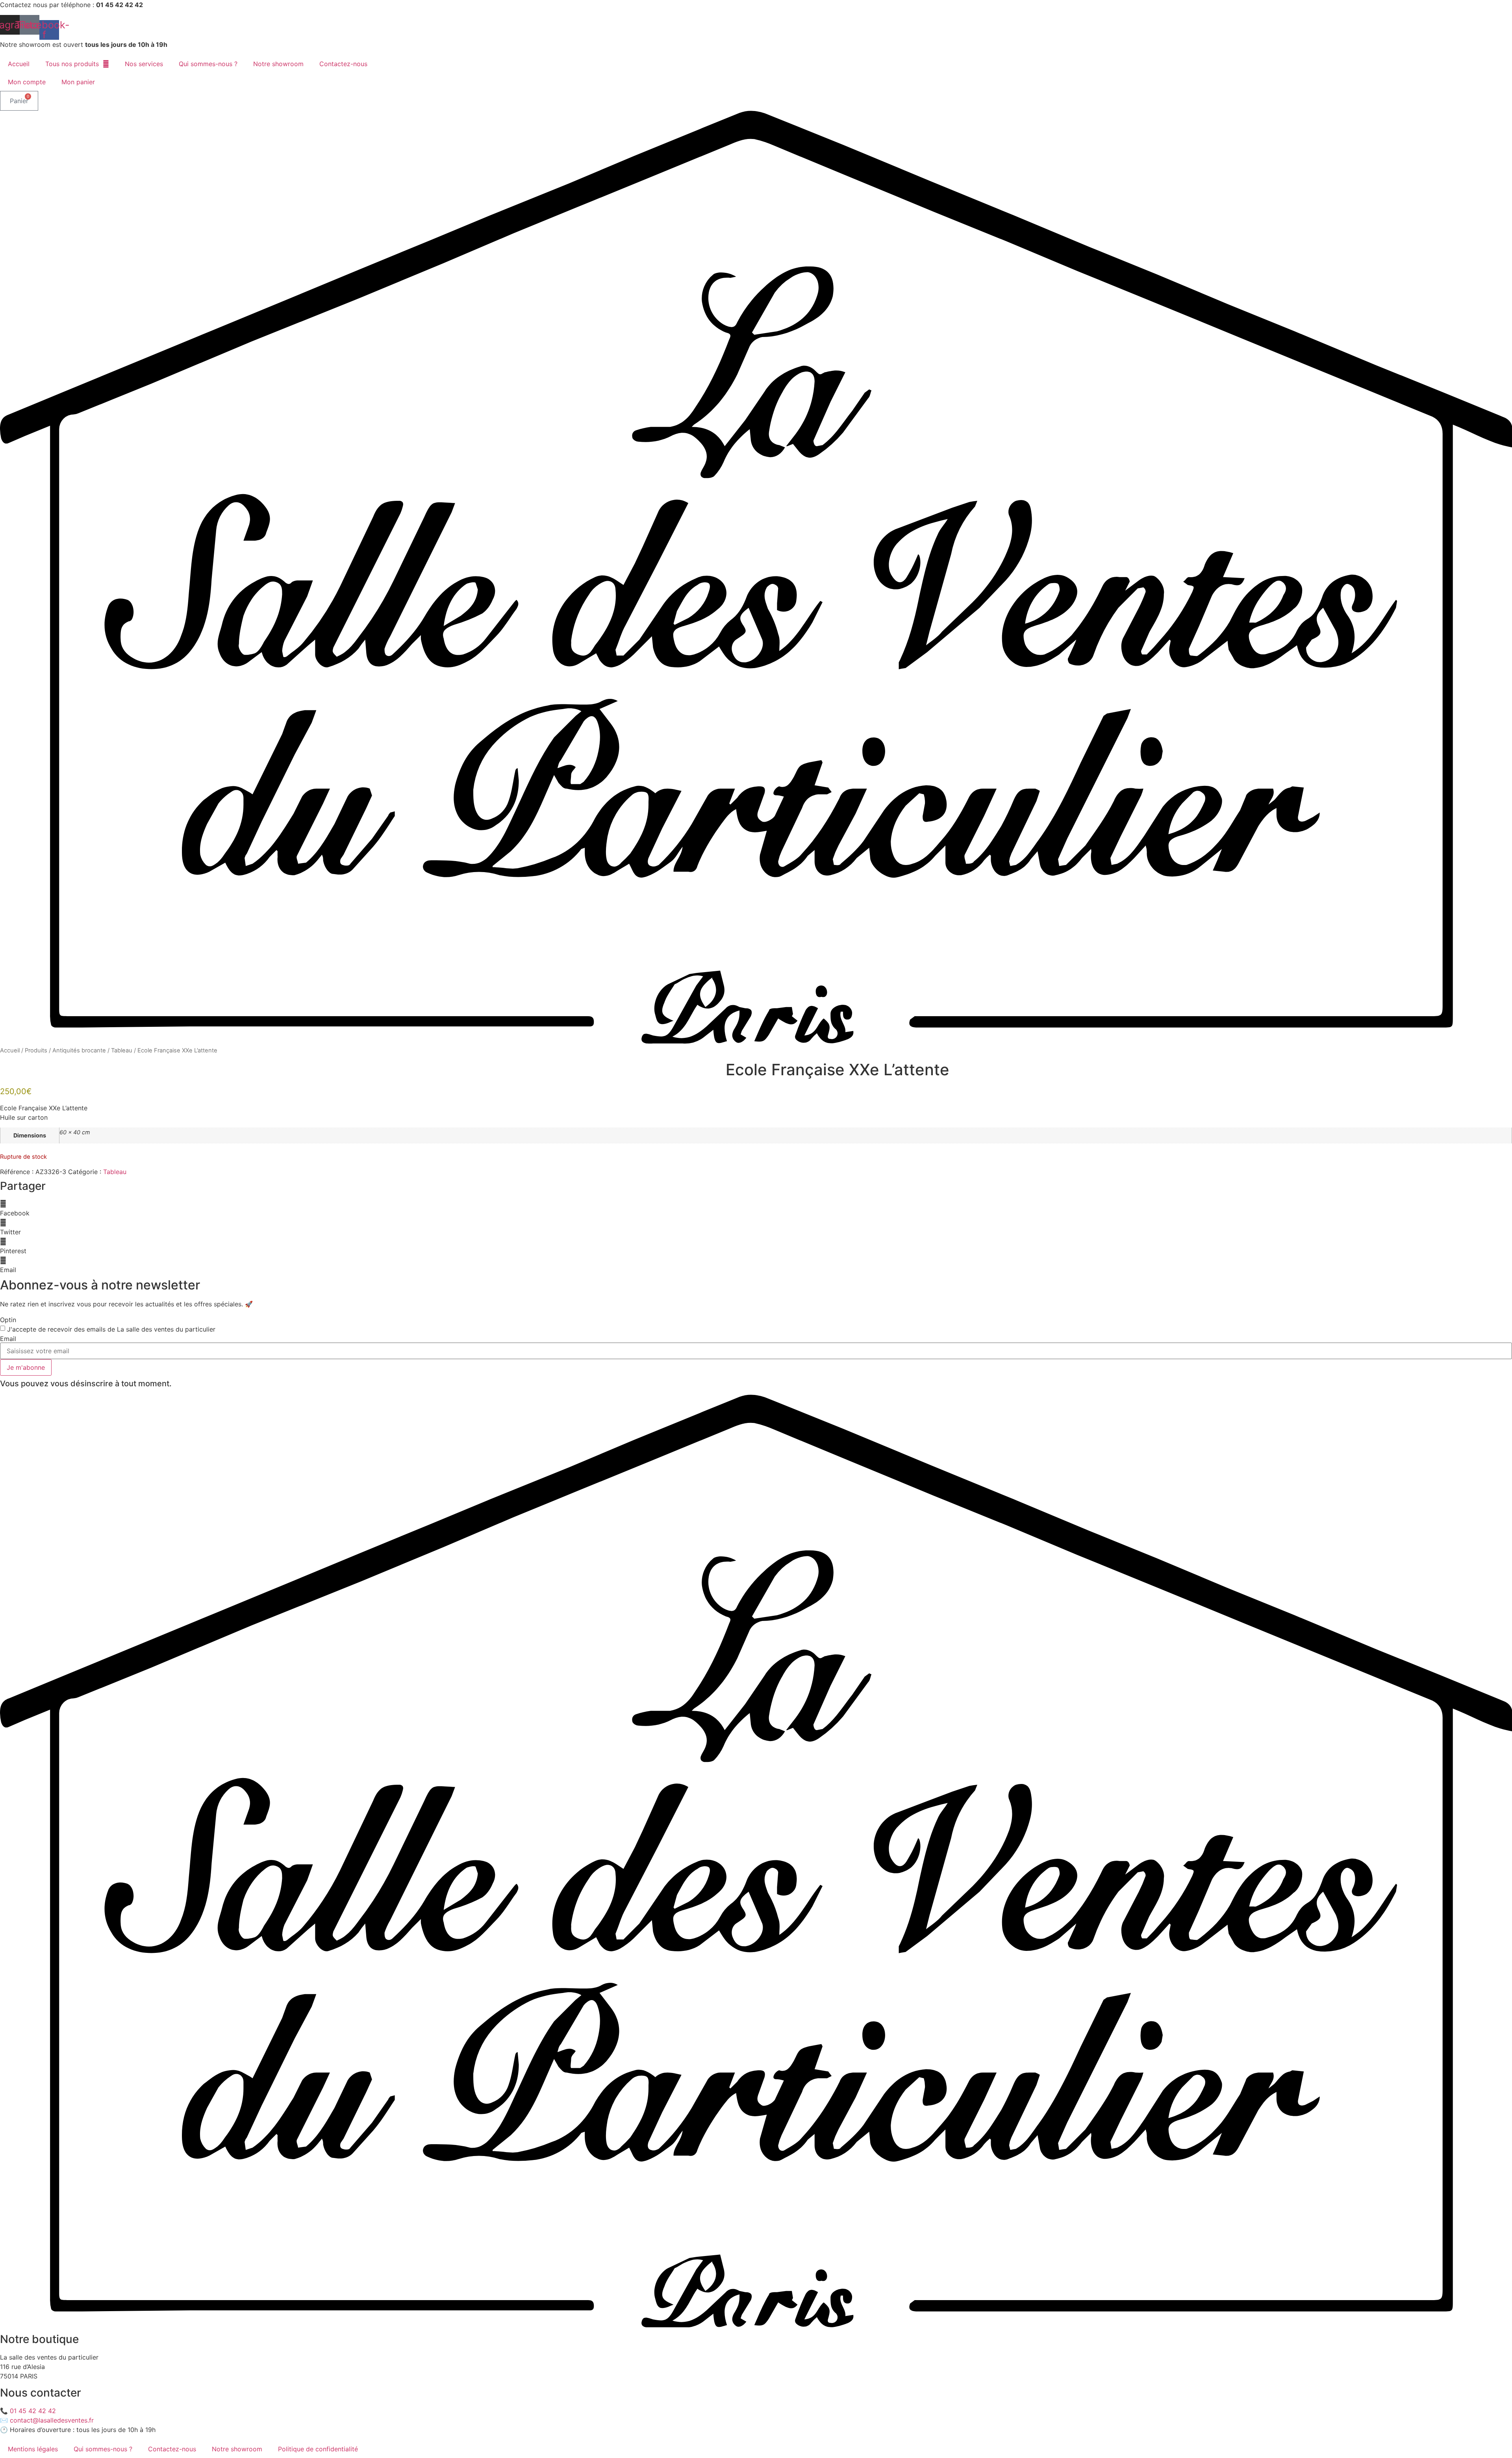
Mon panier (78, 82)
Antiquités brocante (79, 1050)
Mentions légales (33, 2449)
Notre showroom (278, 64)
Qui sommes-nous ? (208, 64)
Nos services (144, 64)
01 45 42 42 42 (33, 2411)
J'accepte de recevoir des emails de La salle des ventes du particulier (111, 1329)
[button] (756, 1208)
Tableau (122, 1050)
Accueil (19, 64)
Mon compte (27, 82)
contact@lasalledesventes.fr (52, 2420)
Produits (36, 1050)
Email (8, 1339)
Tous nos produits (72, 64)
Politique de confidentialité (318, 2449)
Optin (8, 1320)
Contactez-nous (343, 64)
